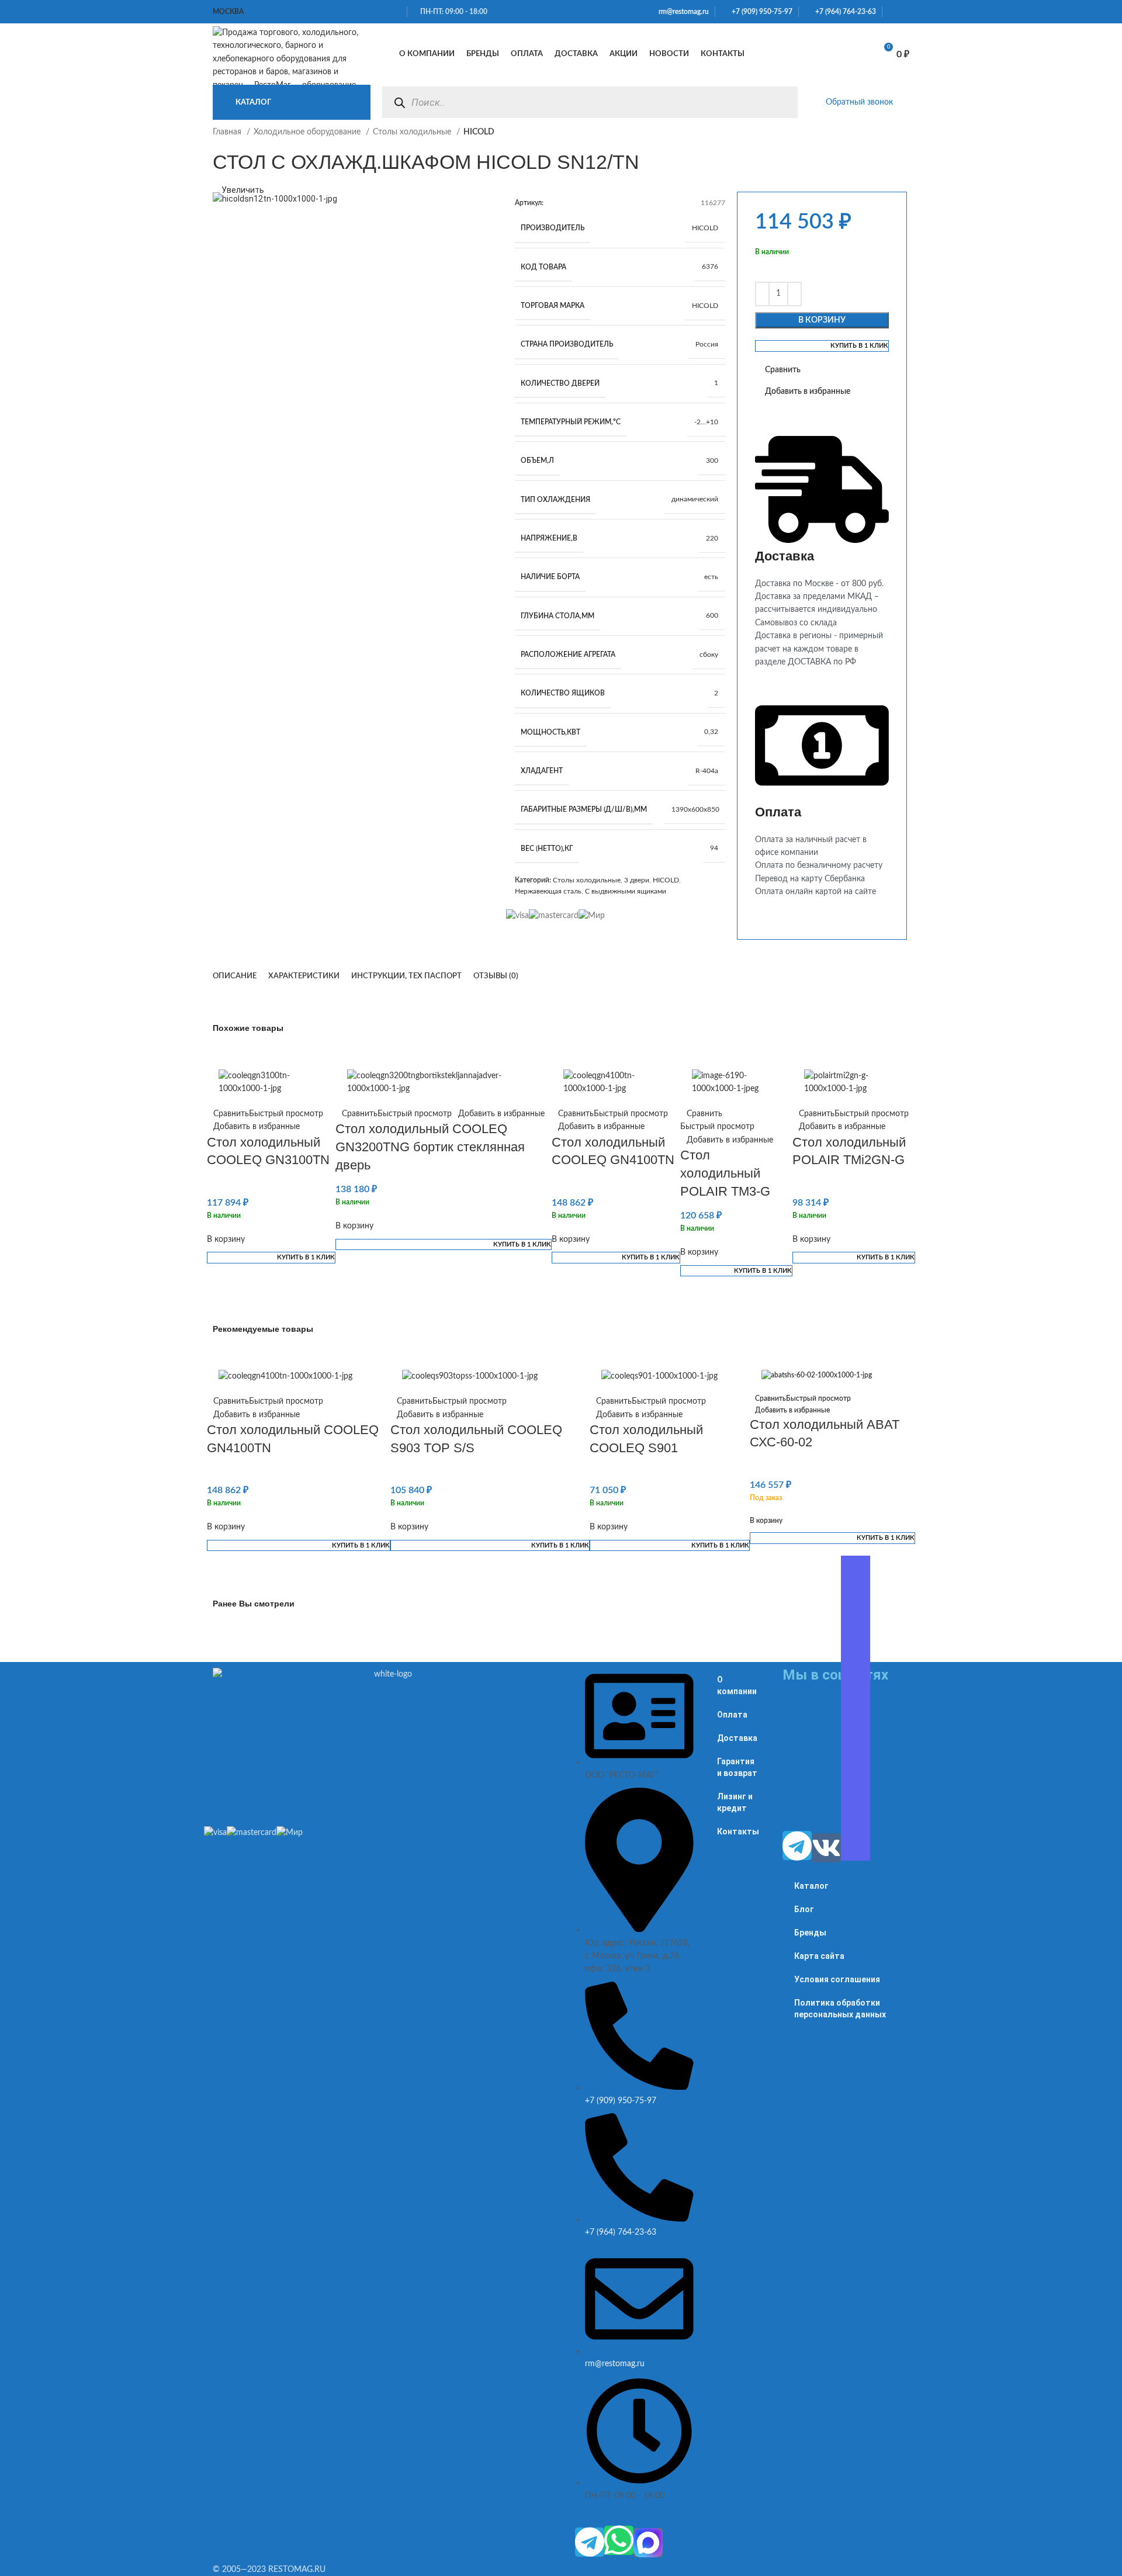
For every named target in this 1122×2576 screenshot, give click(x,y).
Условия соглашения (837, 1979)
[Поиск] (399, 103)
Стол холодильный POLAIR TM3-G (725, 1173)
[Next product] (903, 139)
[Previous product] (880, 139)
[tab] (235, 977)
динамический (695, 499)
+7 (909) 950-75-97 (759, 12)
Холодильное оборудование (308, 132)
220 (712, 538)
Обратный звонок (859, 102)
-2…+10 (706, 422)
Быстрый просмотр (286, 1114)
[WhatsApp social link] (892, 12)
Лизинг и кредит (735, 1802)
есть (711, 577)
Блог (804, 1909)
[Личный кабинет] (798, 54)
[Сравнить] (824, 54)
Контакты (738, 1831)
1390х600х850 (695, 809)
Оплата (732, 1715)
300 (712, 461)
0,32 (711, 732)
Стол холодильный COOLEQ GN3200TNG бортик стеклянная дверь (430, 1147)
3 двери (637, 880)
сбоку (709, 655)
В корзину (822, 320)
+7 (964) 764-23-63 (843, 12)
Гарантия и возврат (737, 1767)
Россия (707, 344)
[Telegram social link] (906, 12)
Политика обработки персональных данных (840, 2009)
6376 (710, 266)
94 (714, 848)
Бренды (810, 1933)
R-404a (707, 771)
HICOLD (705, 228)
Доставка (737, 1738)
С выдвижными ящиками (626, 891)
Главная (228, 132)
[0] (853, 54)
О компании (737, 1685)
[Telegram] (590, 2542)
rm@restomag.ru (682, 12)
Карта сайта (819, 1956)
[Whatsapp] (619, 2540)
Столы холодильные (413, 132)
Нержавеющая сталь (548, 891)
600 (712, 615)
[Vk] (826, 1848)
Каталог (811, 1886)
